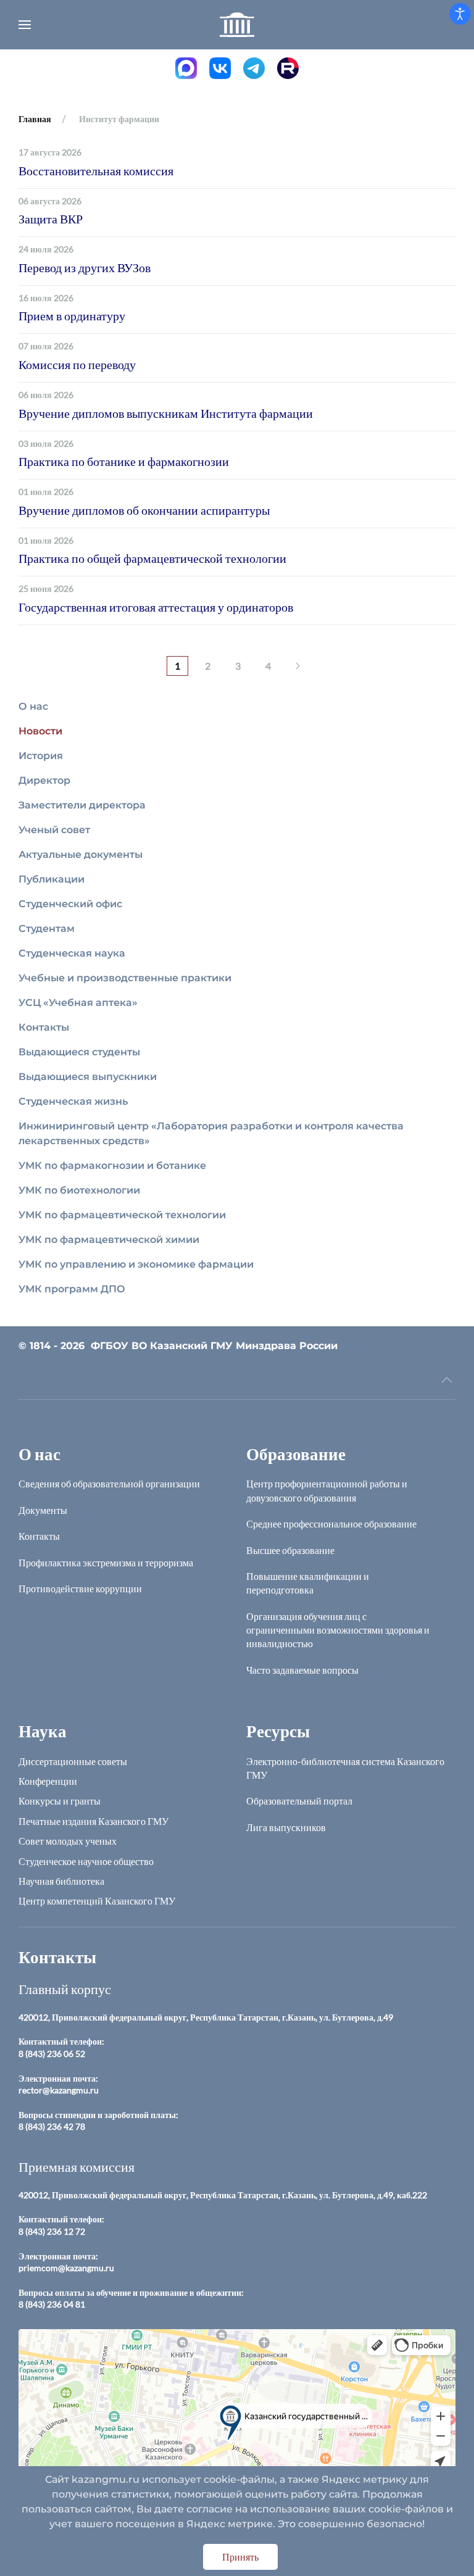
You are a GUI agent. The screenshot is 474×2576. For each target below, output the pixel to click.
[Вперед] (298, 666)
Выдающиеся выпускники (88, 1077)
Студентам (47, 929)
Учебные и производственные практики (125, 978)
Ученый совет (54, 830)
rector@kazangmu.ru (59, 2090)
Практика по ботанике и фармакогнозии (124, 461)
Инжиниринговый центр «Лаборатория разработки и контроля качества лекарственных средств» (211, 1133)
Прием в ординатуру (72, 315)
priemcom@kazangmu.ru (66, 2268)
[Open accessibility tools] (460, 14)
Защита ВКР (51, 218)
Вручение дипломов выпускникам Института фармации (166, 413)
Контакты (44, 1027)
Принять (240, 2557)
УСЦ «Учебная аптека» (78, 1003)
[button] (25, 25)
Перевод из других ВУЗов (85, 267)
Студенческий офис (70, 904)
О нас (33, 706)
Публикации (52, 879)
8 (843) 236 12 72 (52, 2231)
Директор (44, 780)
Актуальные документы (81, 854)
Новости (40, 731)
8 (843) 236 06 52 (52, 2054)
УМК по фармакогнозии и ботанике (112, 1165)
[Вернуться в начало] (237, 25)
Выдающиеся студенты (79, 1052)
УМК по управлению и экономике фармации (136, 1264)
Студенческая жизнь (73, 1101)
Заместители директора (82, 805)
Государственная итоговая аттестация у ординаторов (156, 607)
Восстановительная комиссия (96, 170)
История (41, 756)
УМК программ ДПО (72, 1289)
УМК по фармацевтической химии (109, 1240)
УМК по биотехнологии (79, 1190)
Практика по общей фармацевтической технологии (152, 558)
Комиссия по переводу (77, 364)
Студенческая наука (72, 953)
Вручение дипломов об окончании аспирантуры (144, 510)
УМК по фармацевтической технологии (122, 1215)
